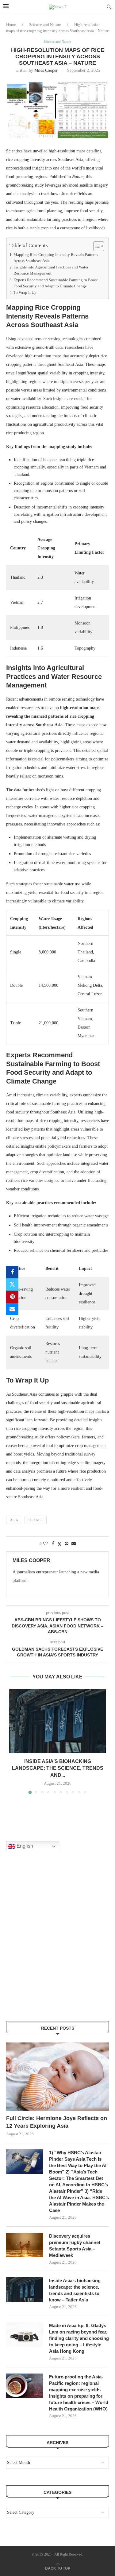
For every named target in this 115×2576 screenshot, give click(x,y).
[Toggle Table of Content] (96, 246)
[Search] (109, 7)
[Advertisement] (57, 1944)
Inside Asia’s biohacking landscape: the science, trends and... (58, 1768)
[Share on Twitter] (12, 1284)
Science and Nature (45, 25)
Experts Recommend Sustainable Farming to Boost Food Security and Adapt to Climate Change (56, 283)
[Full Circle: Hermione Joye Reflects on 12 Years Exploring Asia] (57, 2077)
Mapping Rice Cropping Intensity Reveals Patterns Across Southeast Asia (56, 258)
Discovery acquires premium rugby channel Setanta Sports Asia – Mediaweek (75, 2246)
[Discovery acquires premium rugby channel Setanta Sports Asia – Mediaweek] (25, 2245)
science (36, 1520)
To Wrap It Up (25, 293)
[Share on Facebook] (12, 1272)
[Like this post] (45, 1544)
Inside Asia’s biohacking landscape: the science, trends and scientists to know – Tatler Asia (75, 2290)
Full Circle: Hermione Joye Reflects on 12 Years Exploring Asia (57, 2122)
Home (11, 25)
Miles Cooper (46, 70)
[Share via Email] (12, 1309)
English (24, 1846)
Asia (14, 1520)
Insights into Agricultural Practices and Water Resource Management (51, 270)
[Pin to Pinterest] (12, 1297)
